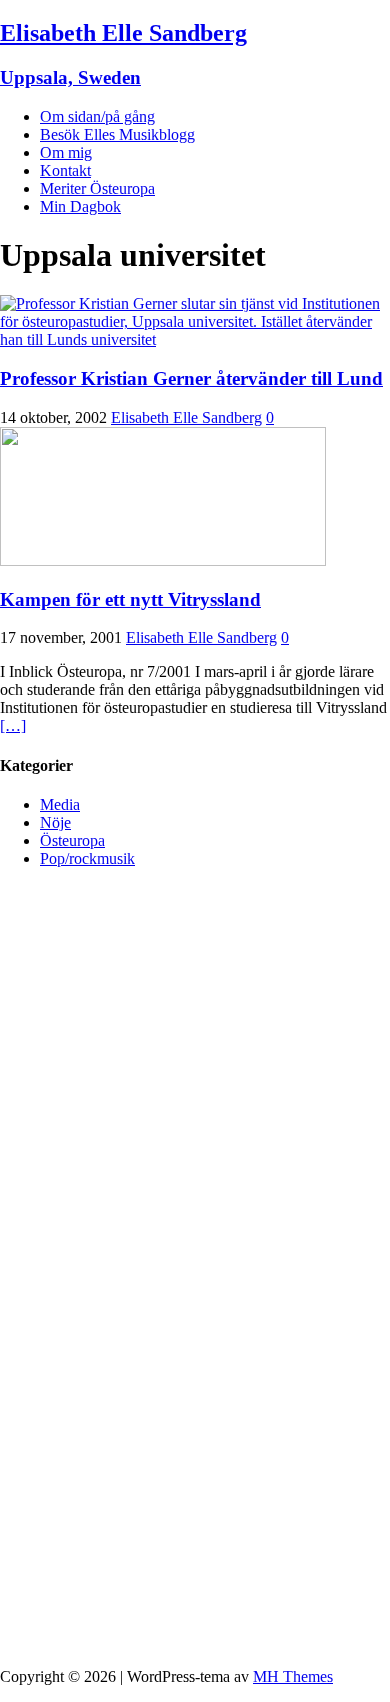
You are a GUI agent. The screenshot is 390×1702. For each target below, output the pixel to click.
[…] (13, 725)
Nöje (55, 822)
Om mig (66, 152)
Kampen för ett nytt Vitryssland (130, 599)
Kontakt (65, 170)
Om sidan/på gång (97, 116)
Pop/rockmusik (87, 858)
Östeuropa (72, 840)
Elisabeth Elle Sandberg (186, 417)
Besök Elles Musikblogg (117, 134)
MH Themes (293, 1676)
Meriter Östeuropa (97, 188)
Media (60, 804)
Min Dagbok (80, 206)
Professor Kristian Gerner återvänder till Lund (191, 378)
